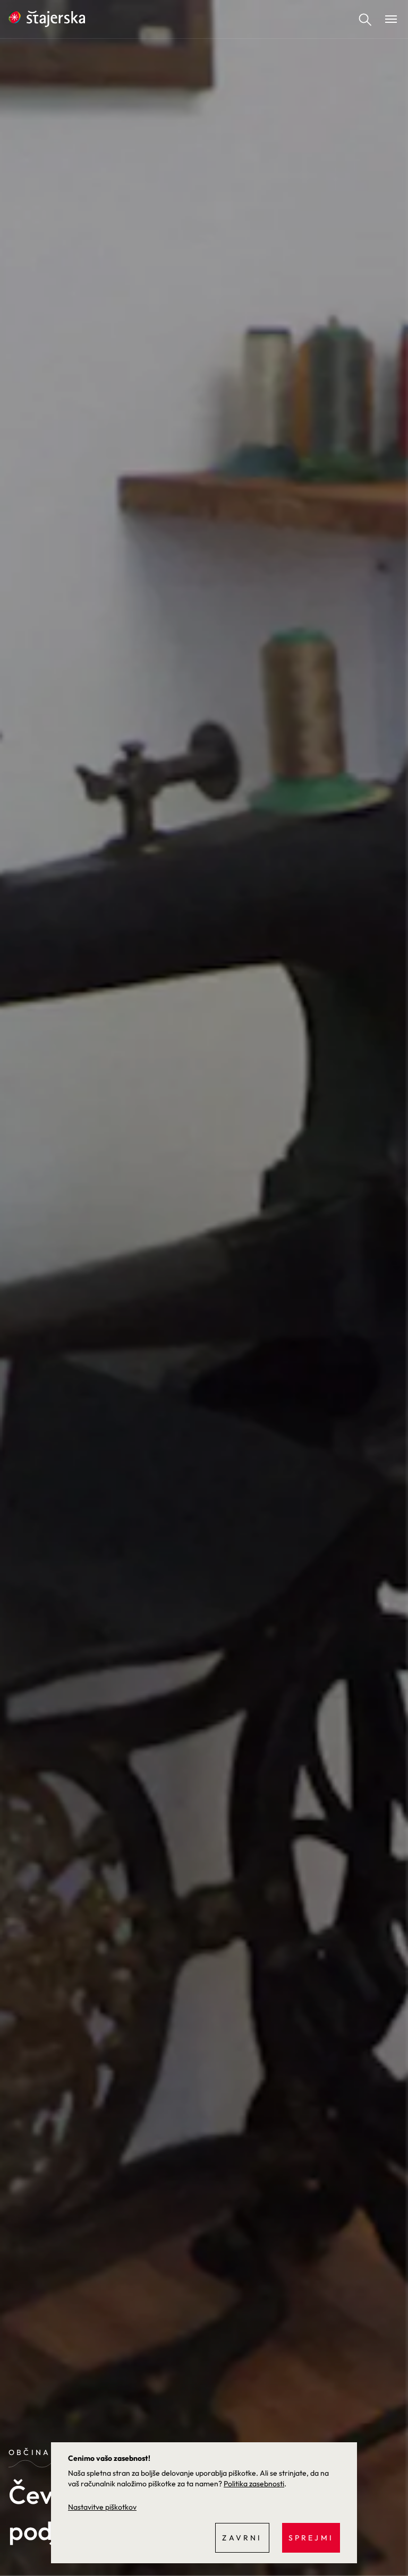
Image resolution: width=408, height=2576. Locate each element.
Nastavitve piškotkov (102, 2507)
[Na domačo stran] (47, 19)
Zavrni (242, 2538)
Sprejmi (311, 2538)
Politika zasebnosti (254, 2484)
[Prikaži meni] (391, 19)
